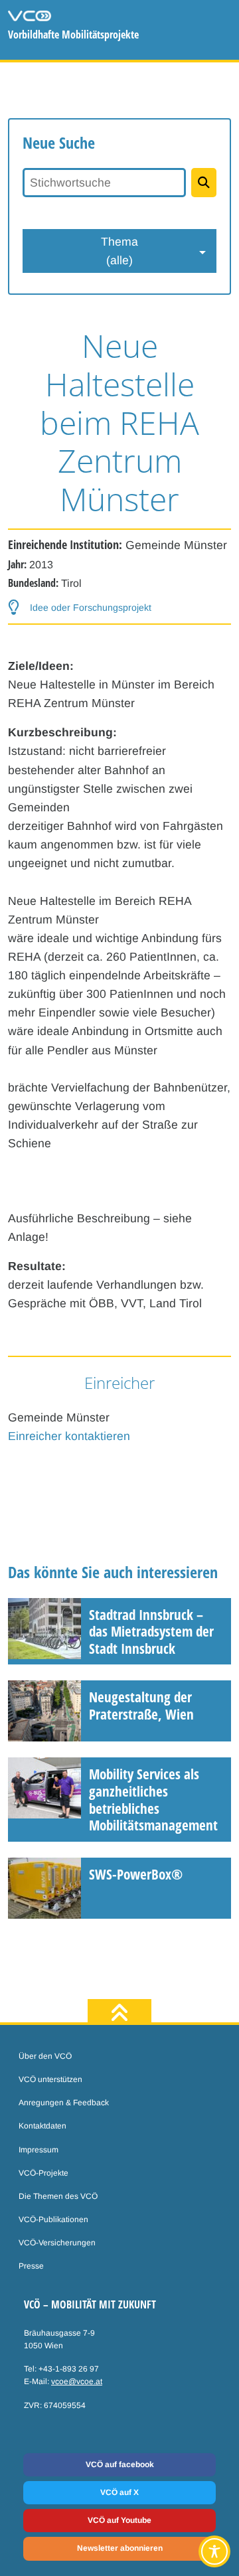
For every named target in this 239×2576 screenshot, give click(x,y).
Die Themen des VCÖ (58, 2196)
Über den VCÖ (45, 2056)
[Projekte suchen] (204, 183)
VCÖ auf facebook (120, 2464)
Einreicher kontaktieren (69, 1436)
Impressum (39, 2150)
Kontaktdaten (42, 2126)
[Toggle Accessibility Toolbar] (214, 2551)
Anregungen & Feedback (64, 2103)
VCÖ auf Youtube (119, 2520)
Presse (31, 2266)
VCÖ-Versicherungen (57, 2243)
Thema (119, 251)
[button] (80, 608)
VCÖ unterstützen (50, 2079)
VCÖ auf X (119, 2492)
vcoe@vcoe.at (77, 2381)
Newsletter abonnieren (120, 2548)
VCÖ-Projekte (43, 2173)
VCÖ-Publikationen (53, 2219)
